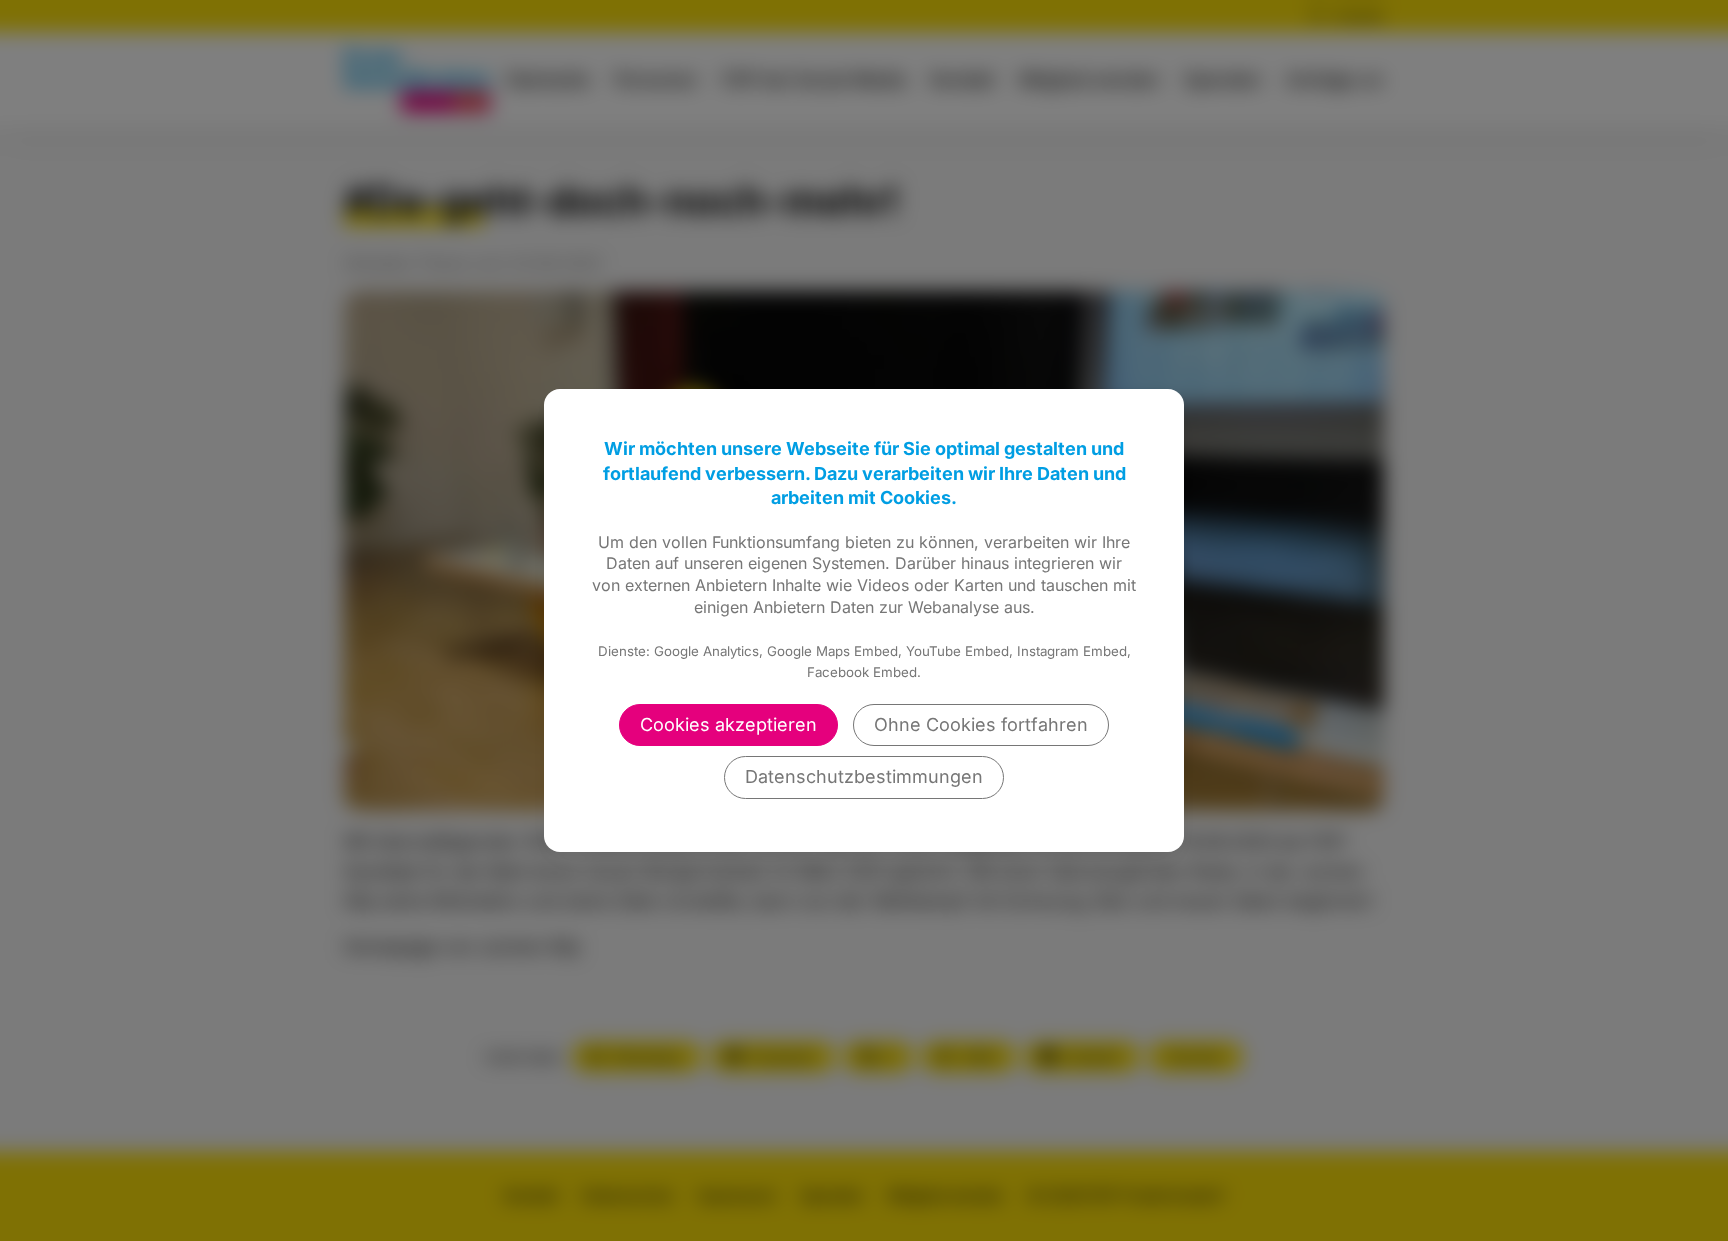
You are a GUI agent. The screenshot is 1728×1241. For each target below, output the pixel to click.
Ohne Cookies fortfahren (981, 724)
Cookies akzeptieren (728, 724)
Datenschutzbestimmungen (864, 776)
